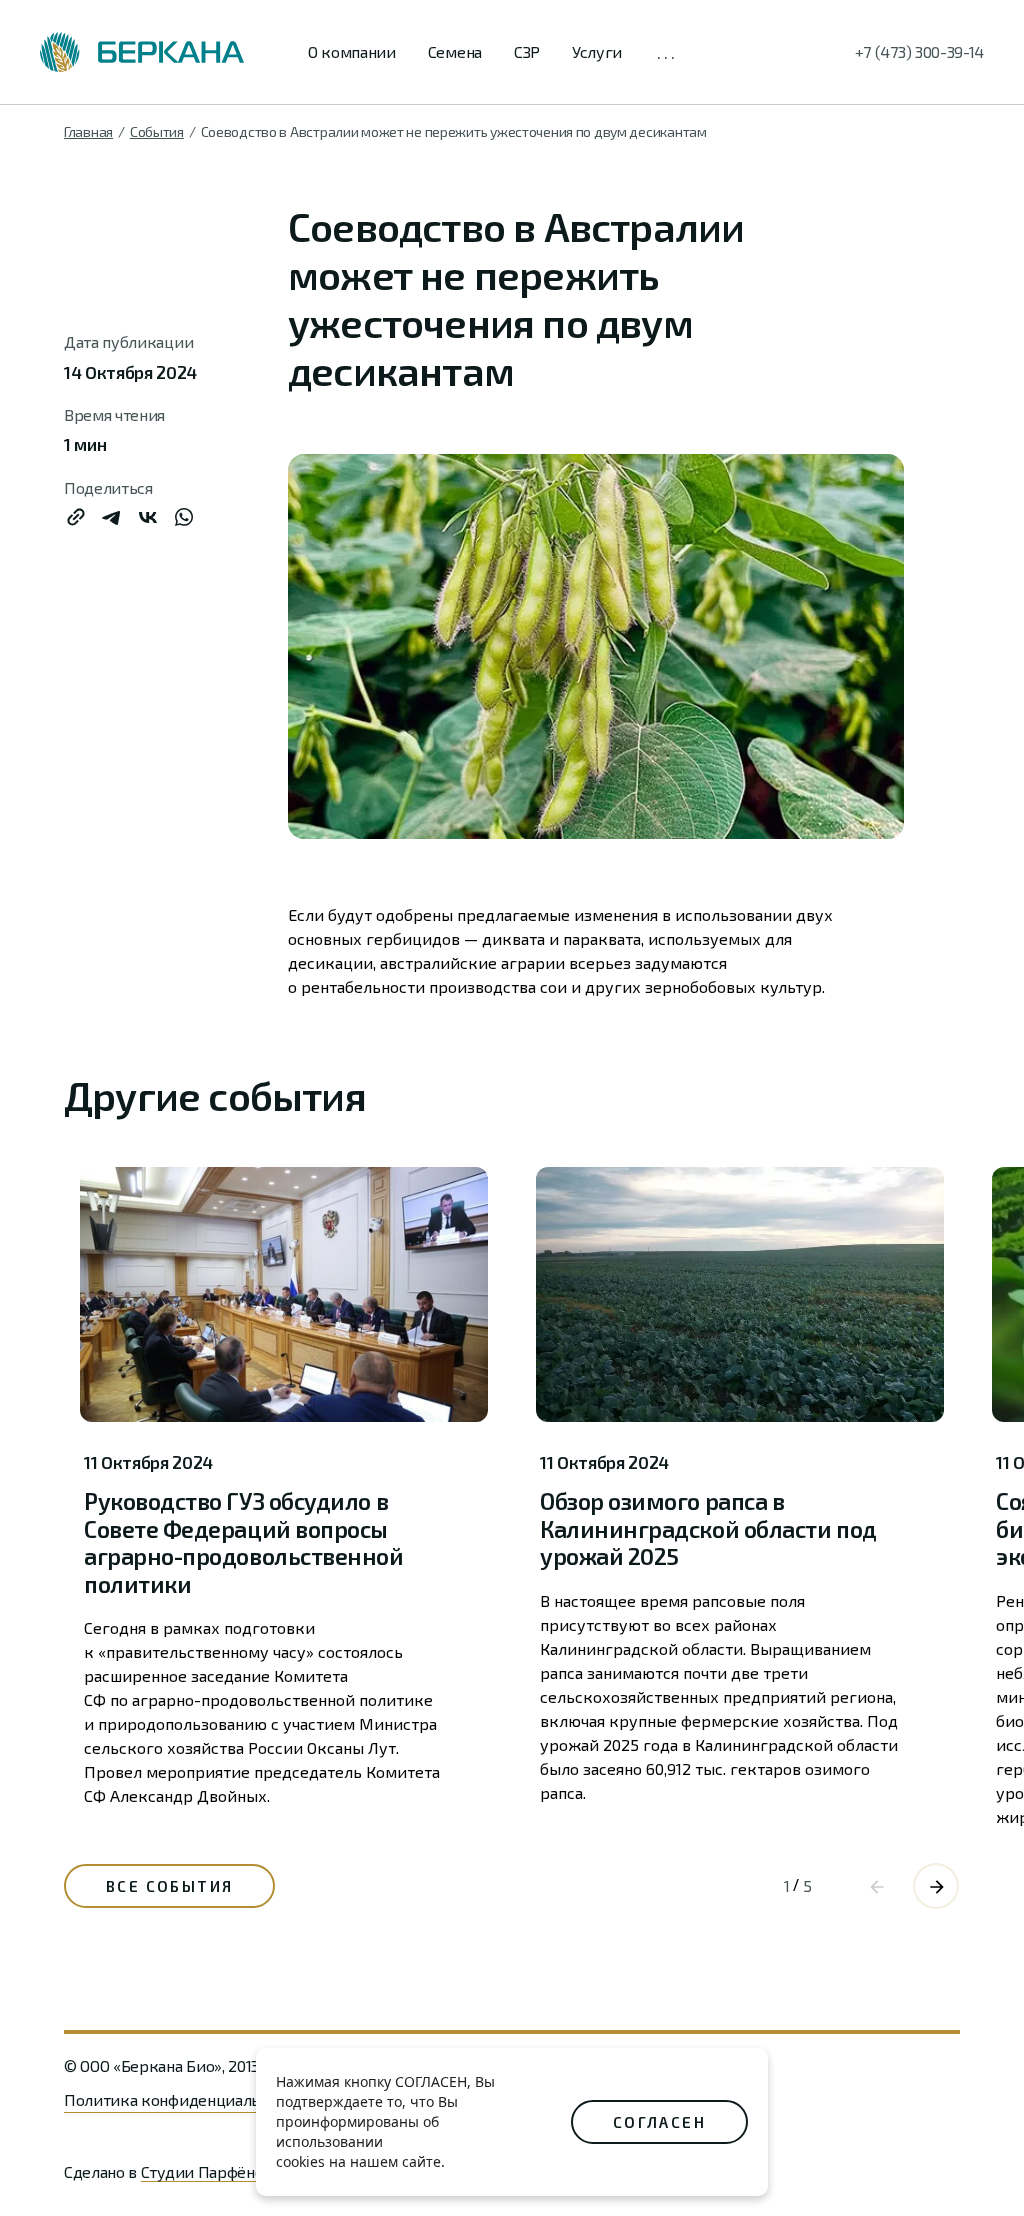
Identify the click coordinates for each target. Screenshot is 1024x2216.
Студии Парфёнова (210, 2171)
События (157, 131)
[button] (936, 1886)
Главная (88, 131)
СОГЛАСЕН (659, 2122)
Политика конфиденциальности (183, 2099)
